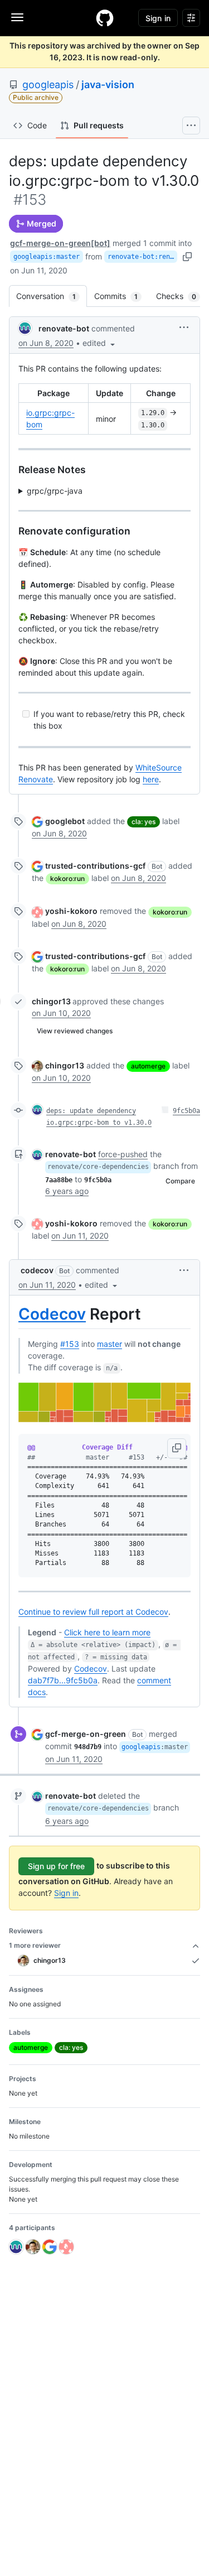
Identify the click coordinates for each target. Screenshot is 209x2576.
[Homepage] (105, 18)
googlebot (65, 821)
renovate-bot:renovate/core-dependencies (142, 257)
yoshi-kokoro (71, 911)
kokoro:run (67, 878)
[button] (100, 343)
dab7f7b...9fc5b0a (63, 1680)
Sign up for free (56, 1866)
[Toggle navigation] (17, 17)
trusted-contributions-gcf (95, 866)
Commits (121, 296)
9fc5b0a (186, 1111)
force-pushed (123, 1154)
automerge (148, 1066)
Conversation (52, 296)
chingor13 (51, 1001)
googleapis (48, 85)
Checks (182, 296)
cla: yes (144, 822)
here (151, 779)
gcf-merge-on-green (86, 1734)
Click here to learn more (107, 1632)
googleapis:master (47, 257)
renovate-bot (64, 328)
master (110, 1344)
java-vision (108, 85)
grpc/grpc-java (55, 491)
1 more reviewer (35, 1945)
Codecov (52, 1314)
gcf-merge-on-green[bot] (60, 243)
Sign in (66, 1893)
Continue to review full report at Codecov (93, 1612)
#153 (70, 1344)
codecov (37, 1270)
